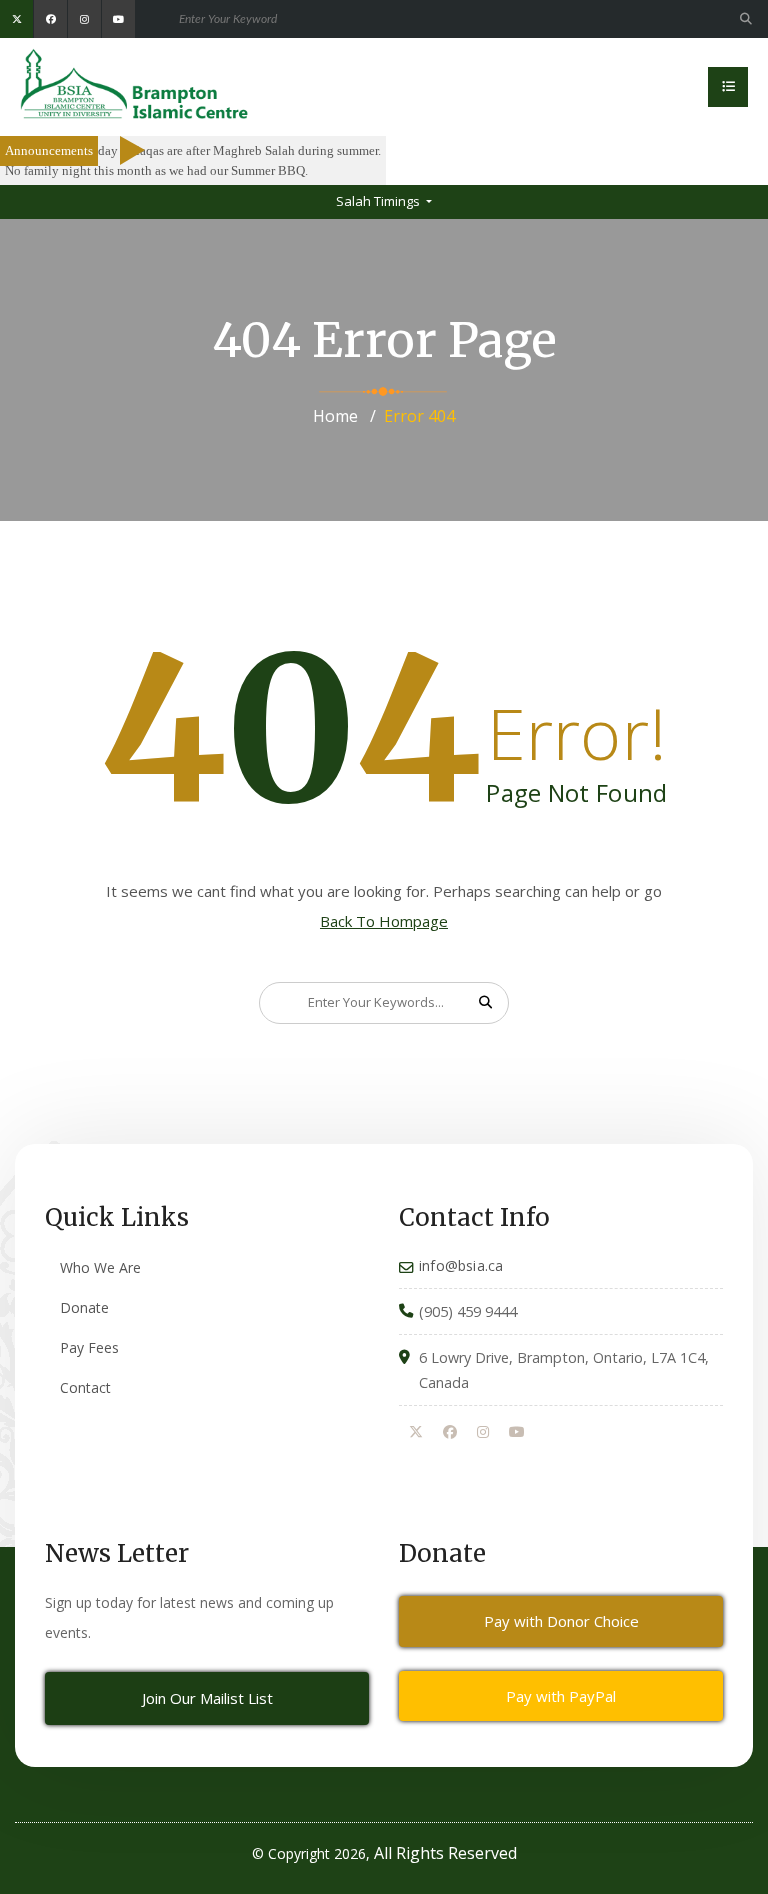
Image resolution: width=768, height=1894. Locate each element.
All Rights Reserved (445, 1853)
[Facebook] (450, 1433)
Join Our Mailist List (207, 1698)
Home (335, 416)
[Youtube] (517, 1433)
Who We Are (100, 1267)
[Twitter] (416, 1433)
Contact (85, 1387)
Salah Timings (379, 201)
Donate (84, 1307)
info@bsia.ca (461, 1265)
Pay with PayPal (561, 1696)
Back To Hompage (384, 921)
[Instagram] (483, 1433)
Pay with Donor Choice (561, 1621)
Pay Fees (89, 1347)
